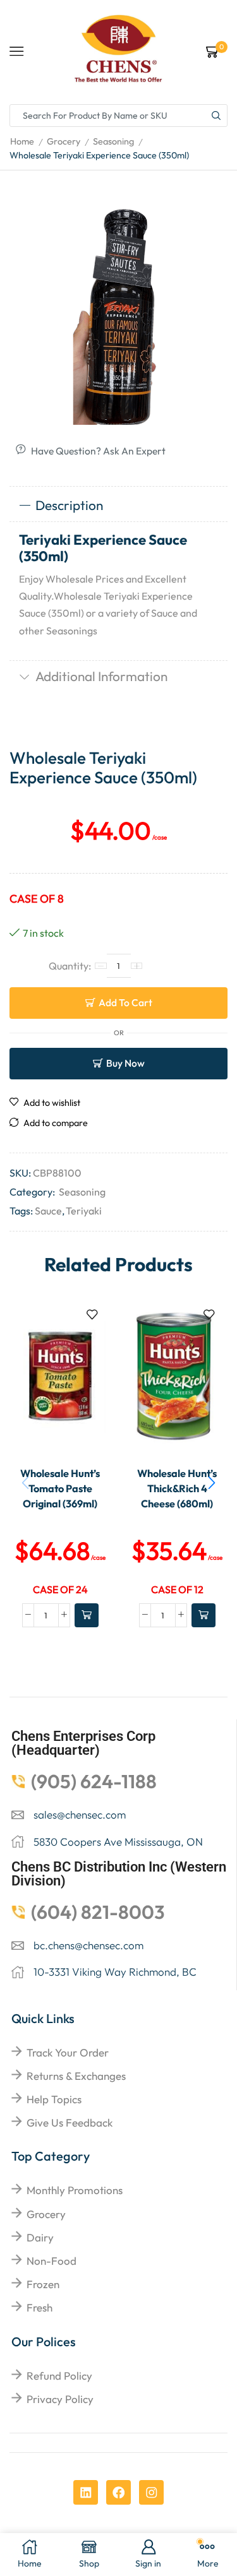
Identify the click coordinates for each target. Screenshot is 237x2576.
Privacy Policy (60, 2399)
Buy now (125, 1063)
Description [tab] (69, 505)
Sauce (48, 1211)
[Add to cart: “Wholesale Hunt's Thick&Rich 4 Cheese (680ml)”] (204, 1615)
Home (22, 141)
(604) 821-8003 (98, 1912)
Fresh (39, 2307)
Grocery (64, 141)
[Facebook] (118, 2492)
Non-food (52, 2261)
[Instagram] (151, 2492)
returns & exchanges (76, 2076)
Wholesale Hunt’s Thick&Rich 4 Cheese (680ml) (177, 1489)
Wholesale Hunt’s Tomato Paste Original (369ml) (60, 1489)
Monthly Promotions (75, 2190)
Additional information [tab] (101, 676)
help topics (54, 2099)
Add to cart (125, 1002)
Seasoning (113, 141)
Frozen (43, 2284)
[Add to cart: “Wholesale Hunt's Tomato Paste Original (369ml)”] (87, 1615)
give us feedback (70, 2122)
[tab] (118, 506)
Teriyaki (84, 1211)
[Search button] (216, 116)
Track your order (68, 2052)
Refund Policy (59, 2376)
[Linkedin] (86, 2492)
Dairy (40, 2237)
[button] (212, 1483)
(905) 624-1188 (94, 1781)
